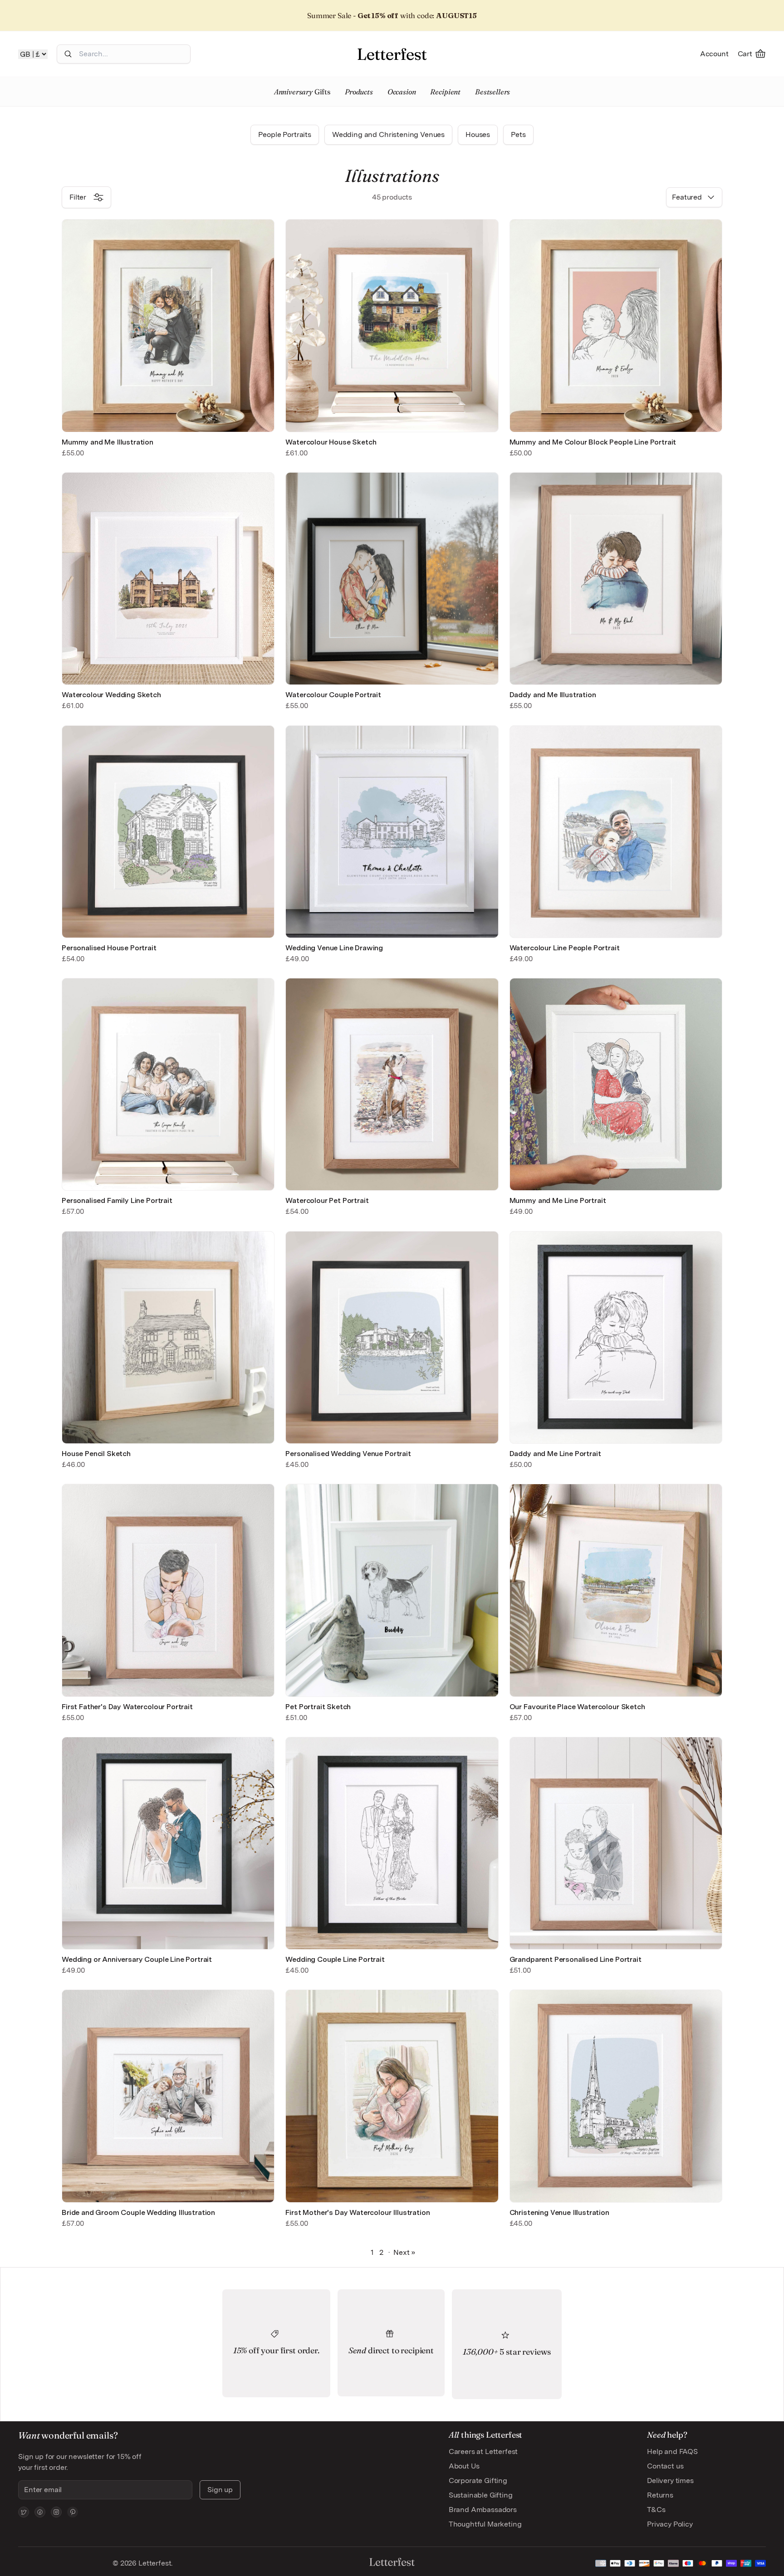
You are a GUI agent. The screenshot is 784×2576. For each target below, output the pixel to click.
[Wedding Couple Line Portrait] (392, 1843)
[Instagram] (56, 2512)
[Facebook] (40, 2512)
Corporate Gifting (478, 2481)
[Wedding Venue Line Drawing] (392, 832)
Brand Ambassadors (483, 2510)
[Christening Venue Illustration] (616, 2096)
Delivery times (670, 2481)
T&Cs (656, 2510)
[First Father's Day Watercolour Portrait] (168, 1590)
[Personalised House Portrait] (168, 832)
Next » (404, 2252)
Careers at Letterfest (483, 2451)
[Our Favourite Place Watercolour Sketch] (616, 1590)
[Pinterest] (73, 2512)
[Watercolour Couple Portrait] (392, 579)
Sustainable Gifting (481, 2495)
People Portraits (284, 134)
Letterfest (154, 2563)
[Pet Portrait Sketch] (392, 1590)
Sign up (220, 2490)
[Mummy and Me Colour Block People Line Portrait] (616, 325)
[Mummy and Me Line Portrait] (616, 1084)
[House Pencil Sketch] (168, 1337)
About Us (464, 2466)
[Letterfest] (392, 54)
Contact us (665, 2466)
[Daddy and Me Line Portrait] (616, 1337)
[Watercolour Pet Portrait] (392, 1084)
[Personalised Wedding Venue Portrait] (392, 1337)
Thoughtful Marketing (485, 2524)
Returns (660, 2495)
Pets (518, 134)
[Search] (68, 54)
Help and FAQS (672, 2451)
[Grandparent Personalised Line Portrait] (616, 1843)
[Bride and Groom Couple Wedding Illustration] (168, 2096)
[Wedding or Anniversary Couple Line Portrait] (168, 1843)
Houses (478, 134)
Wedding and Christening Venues (388, 134)
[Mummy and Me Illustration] (168, 325)
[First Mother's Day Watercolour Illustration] (392, 2096)
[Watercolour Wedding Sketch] (168, 579)
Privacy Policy (670, 2524)
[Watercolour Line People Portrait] (616, 832)
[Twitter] (24, 2512)
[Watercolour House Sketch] (392, 325)
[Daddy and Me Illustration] (616, 579)
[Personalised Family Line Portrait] (168, 1084)
